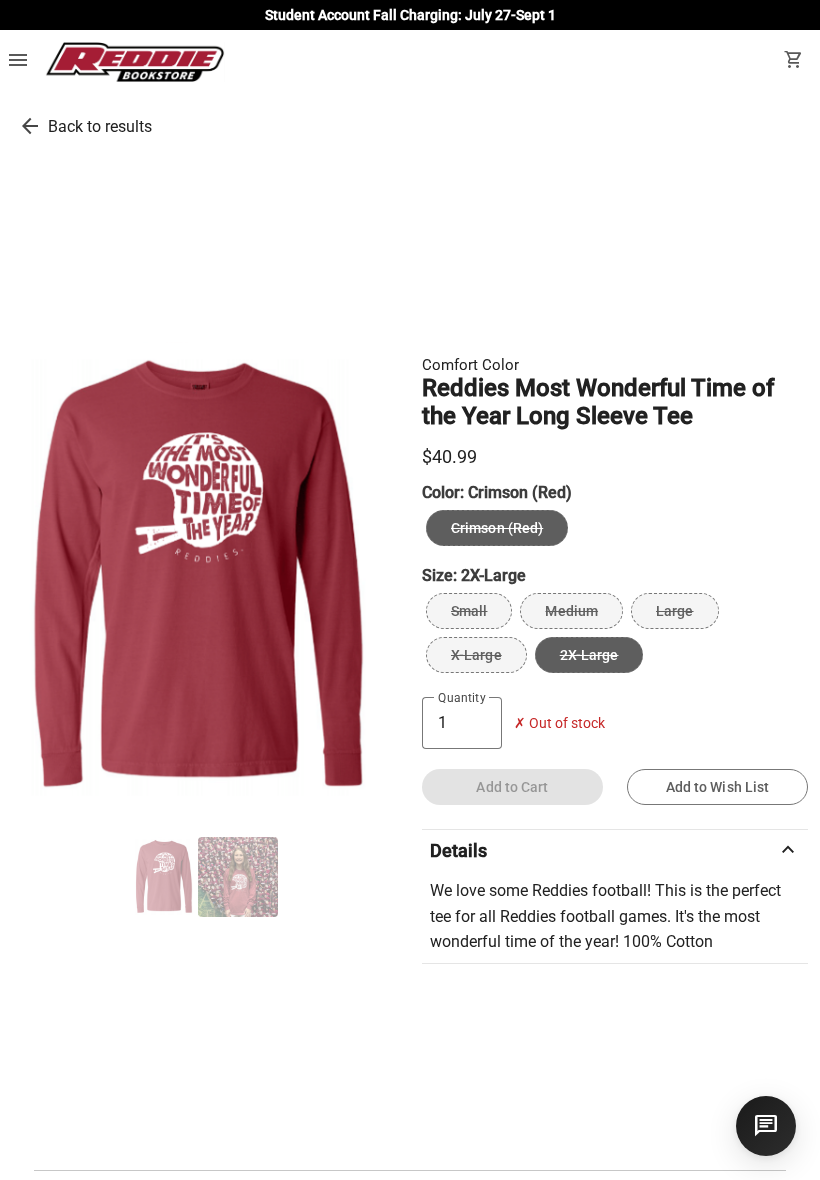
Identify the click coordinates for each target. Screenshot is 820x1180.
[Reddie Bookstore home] (134, 62)
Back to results (100, 126)
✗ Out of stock (559, 723)
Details (615, 850)
